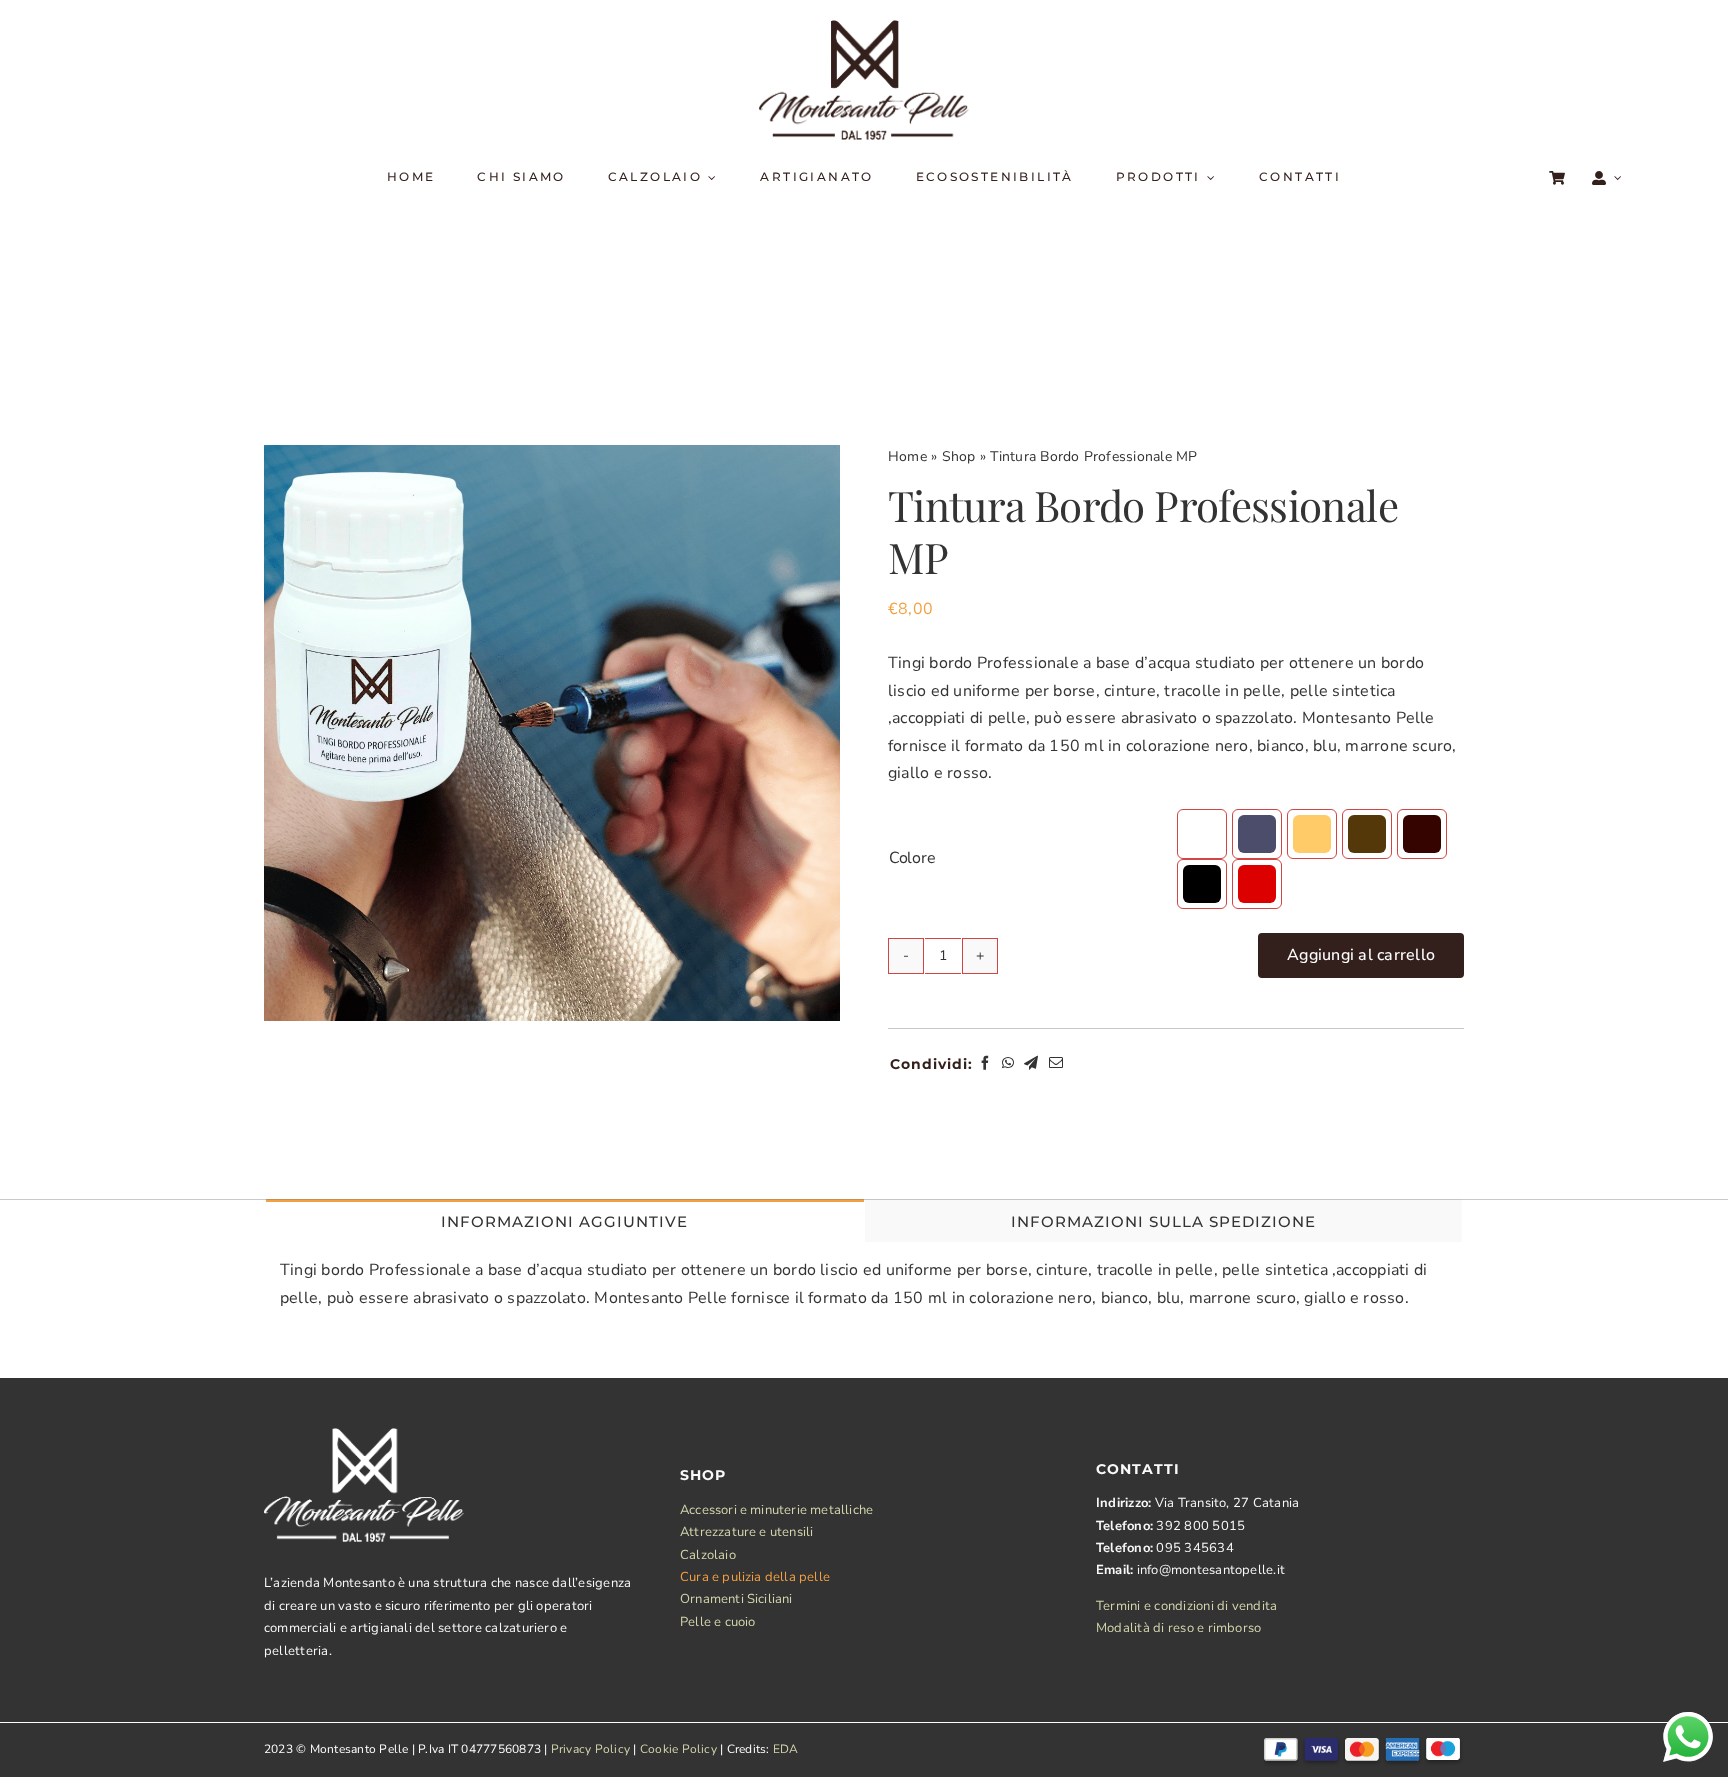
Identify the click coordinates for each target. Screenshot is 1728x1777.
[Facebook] (985, 1064)
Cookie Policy (678, 1749)
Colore (912, 858)
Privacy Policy (590, 1749)
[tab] (565, 1220)
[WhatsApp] (1008, 1064)
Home (907, 456)
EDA (786, 1749)
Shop (959, 456)
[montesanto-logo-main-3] (864, 28)
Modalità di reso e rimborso (1178, 1628)
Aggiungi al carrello (1361, 955)
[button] (1202, 834)
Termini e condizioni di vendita (1186, 1606)
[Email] (1056, 1064)
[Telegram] (1031, 1064)
